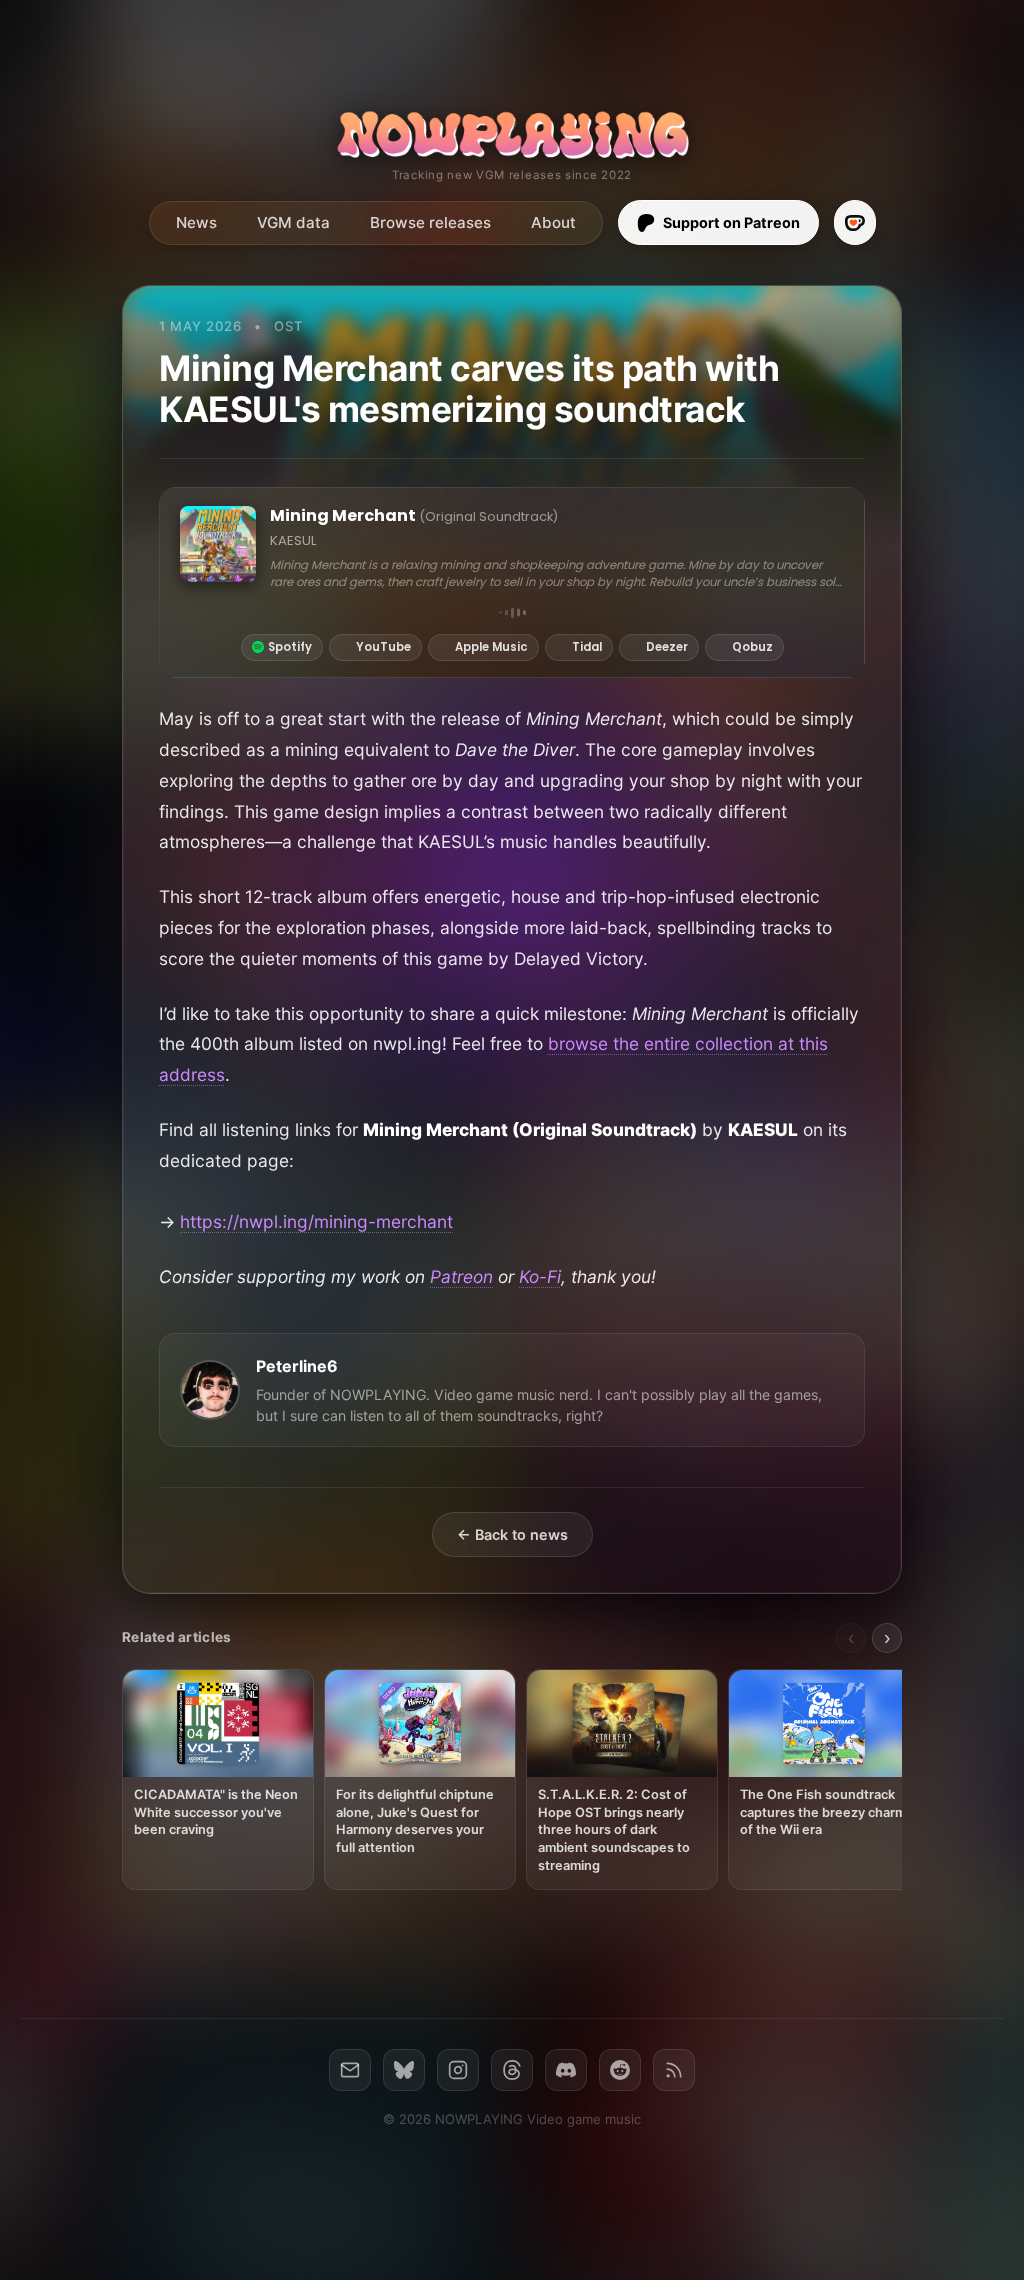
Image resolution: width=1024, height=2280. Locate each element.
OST (289, 326)
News (196, 222)
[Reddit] (620, 2070)
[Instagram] (458, 2070)
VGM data (293, 222)
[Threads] (512, 2070)
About (553, 222)
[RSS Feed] (674, 2070)
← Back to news (512, 1534)
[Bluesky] (404, 2070)
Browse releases (430, 222)
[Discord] (566, 2070)
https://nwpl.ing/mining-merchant (316, 1221)
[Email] (350, 2070)
